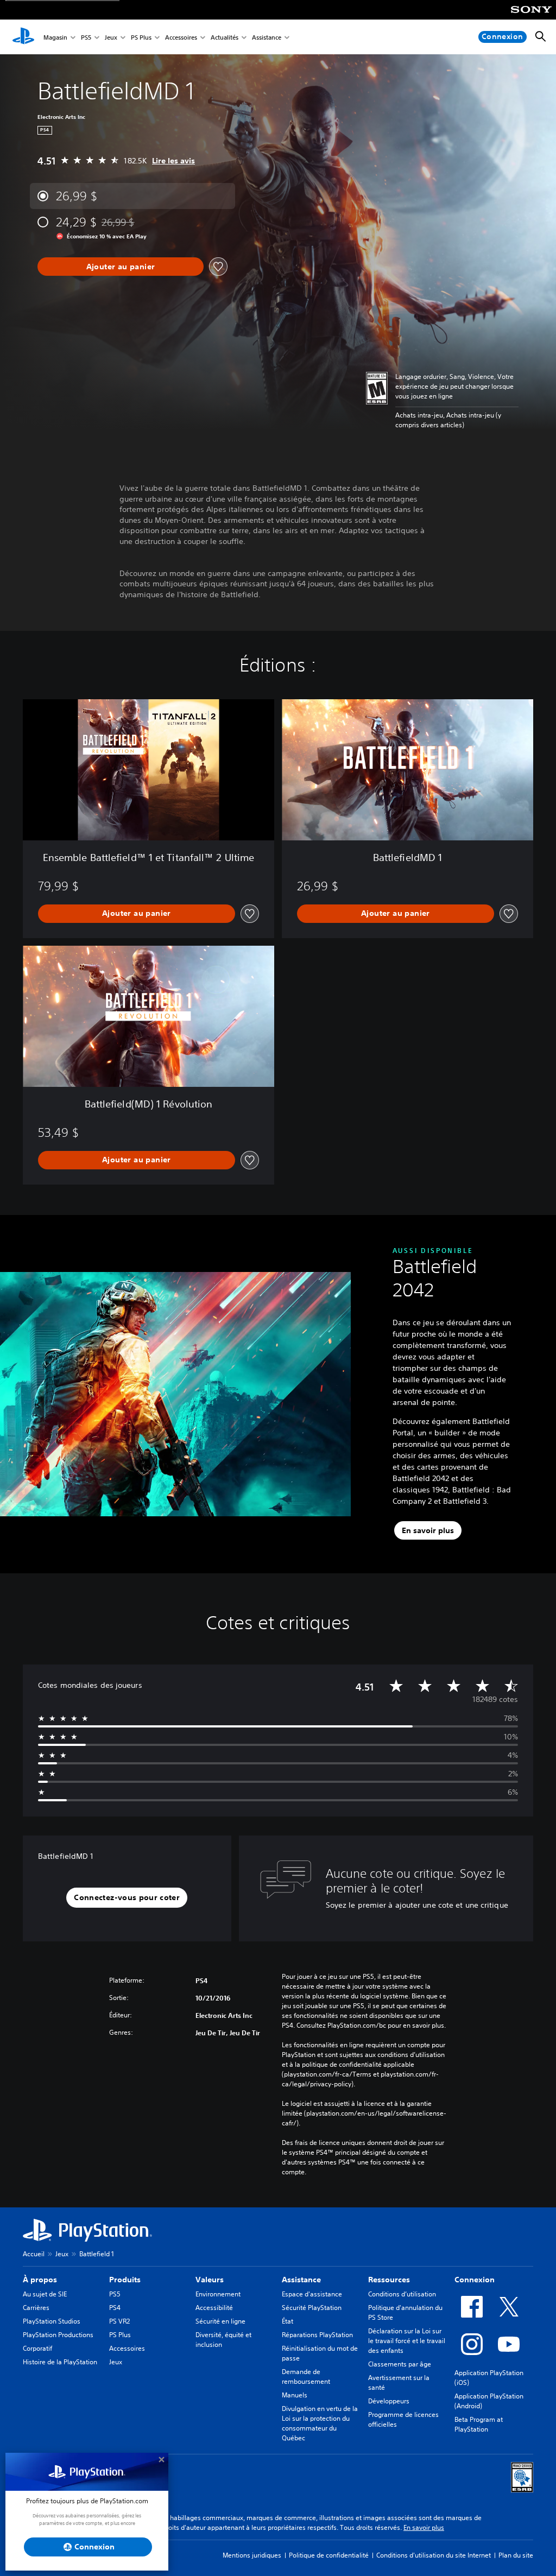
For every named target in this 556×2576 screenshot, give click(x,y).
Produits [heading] (125, 2280)
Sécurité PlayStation (312, 2308)
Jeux (111, 37)
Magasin (55, 37)
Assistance (267, 37)
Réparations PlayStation (317, 2335)
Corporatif (37, 2348)
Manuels (295, 2395)
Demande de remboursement (306, 2376)
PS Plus (141, 37)
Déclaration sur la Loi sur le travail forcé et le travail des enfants (407, 2341)
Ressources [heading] (389, 2280)
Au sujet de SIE (45, 2294)
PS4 (115, 2308)
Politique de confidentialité (329, 2555)
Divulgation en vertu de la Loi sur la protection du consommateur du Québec (320, 2423)
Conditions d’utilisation (402, 2294)
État (288, 2321)
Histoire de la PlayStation (60, 2362)
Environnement (218, 2294)
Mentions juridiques (252, 2555)
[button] (127, 1898)
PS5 (86, 37)
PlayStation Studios (52, 2321)
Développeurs (389, 2401)
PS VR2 (119, 2321)
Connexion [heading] (475, 2280)
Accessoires (181, 37)
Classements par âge (400, 2364)
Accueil (34, 2254)
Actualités (225, 37)
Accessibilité (214, 2308)
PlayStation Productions (58, 2335)
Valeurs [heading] (210, 2280)
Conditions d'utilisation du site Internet (434, 2555)
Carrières (36, 2308)
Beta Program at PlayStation (479, 2424)
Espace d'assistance (312, 2294)
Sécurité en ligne (220, 2321)
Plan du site (516, 2555)
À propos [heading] (40, 2280)
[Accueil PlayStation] (23, 37)
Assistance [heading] (301, 2280)
